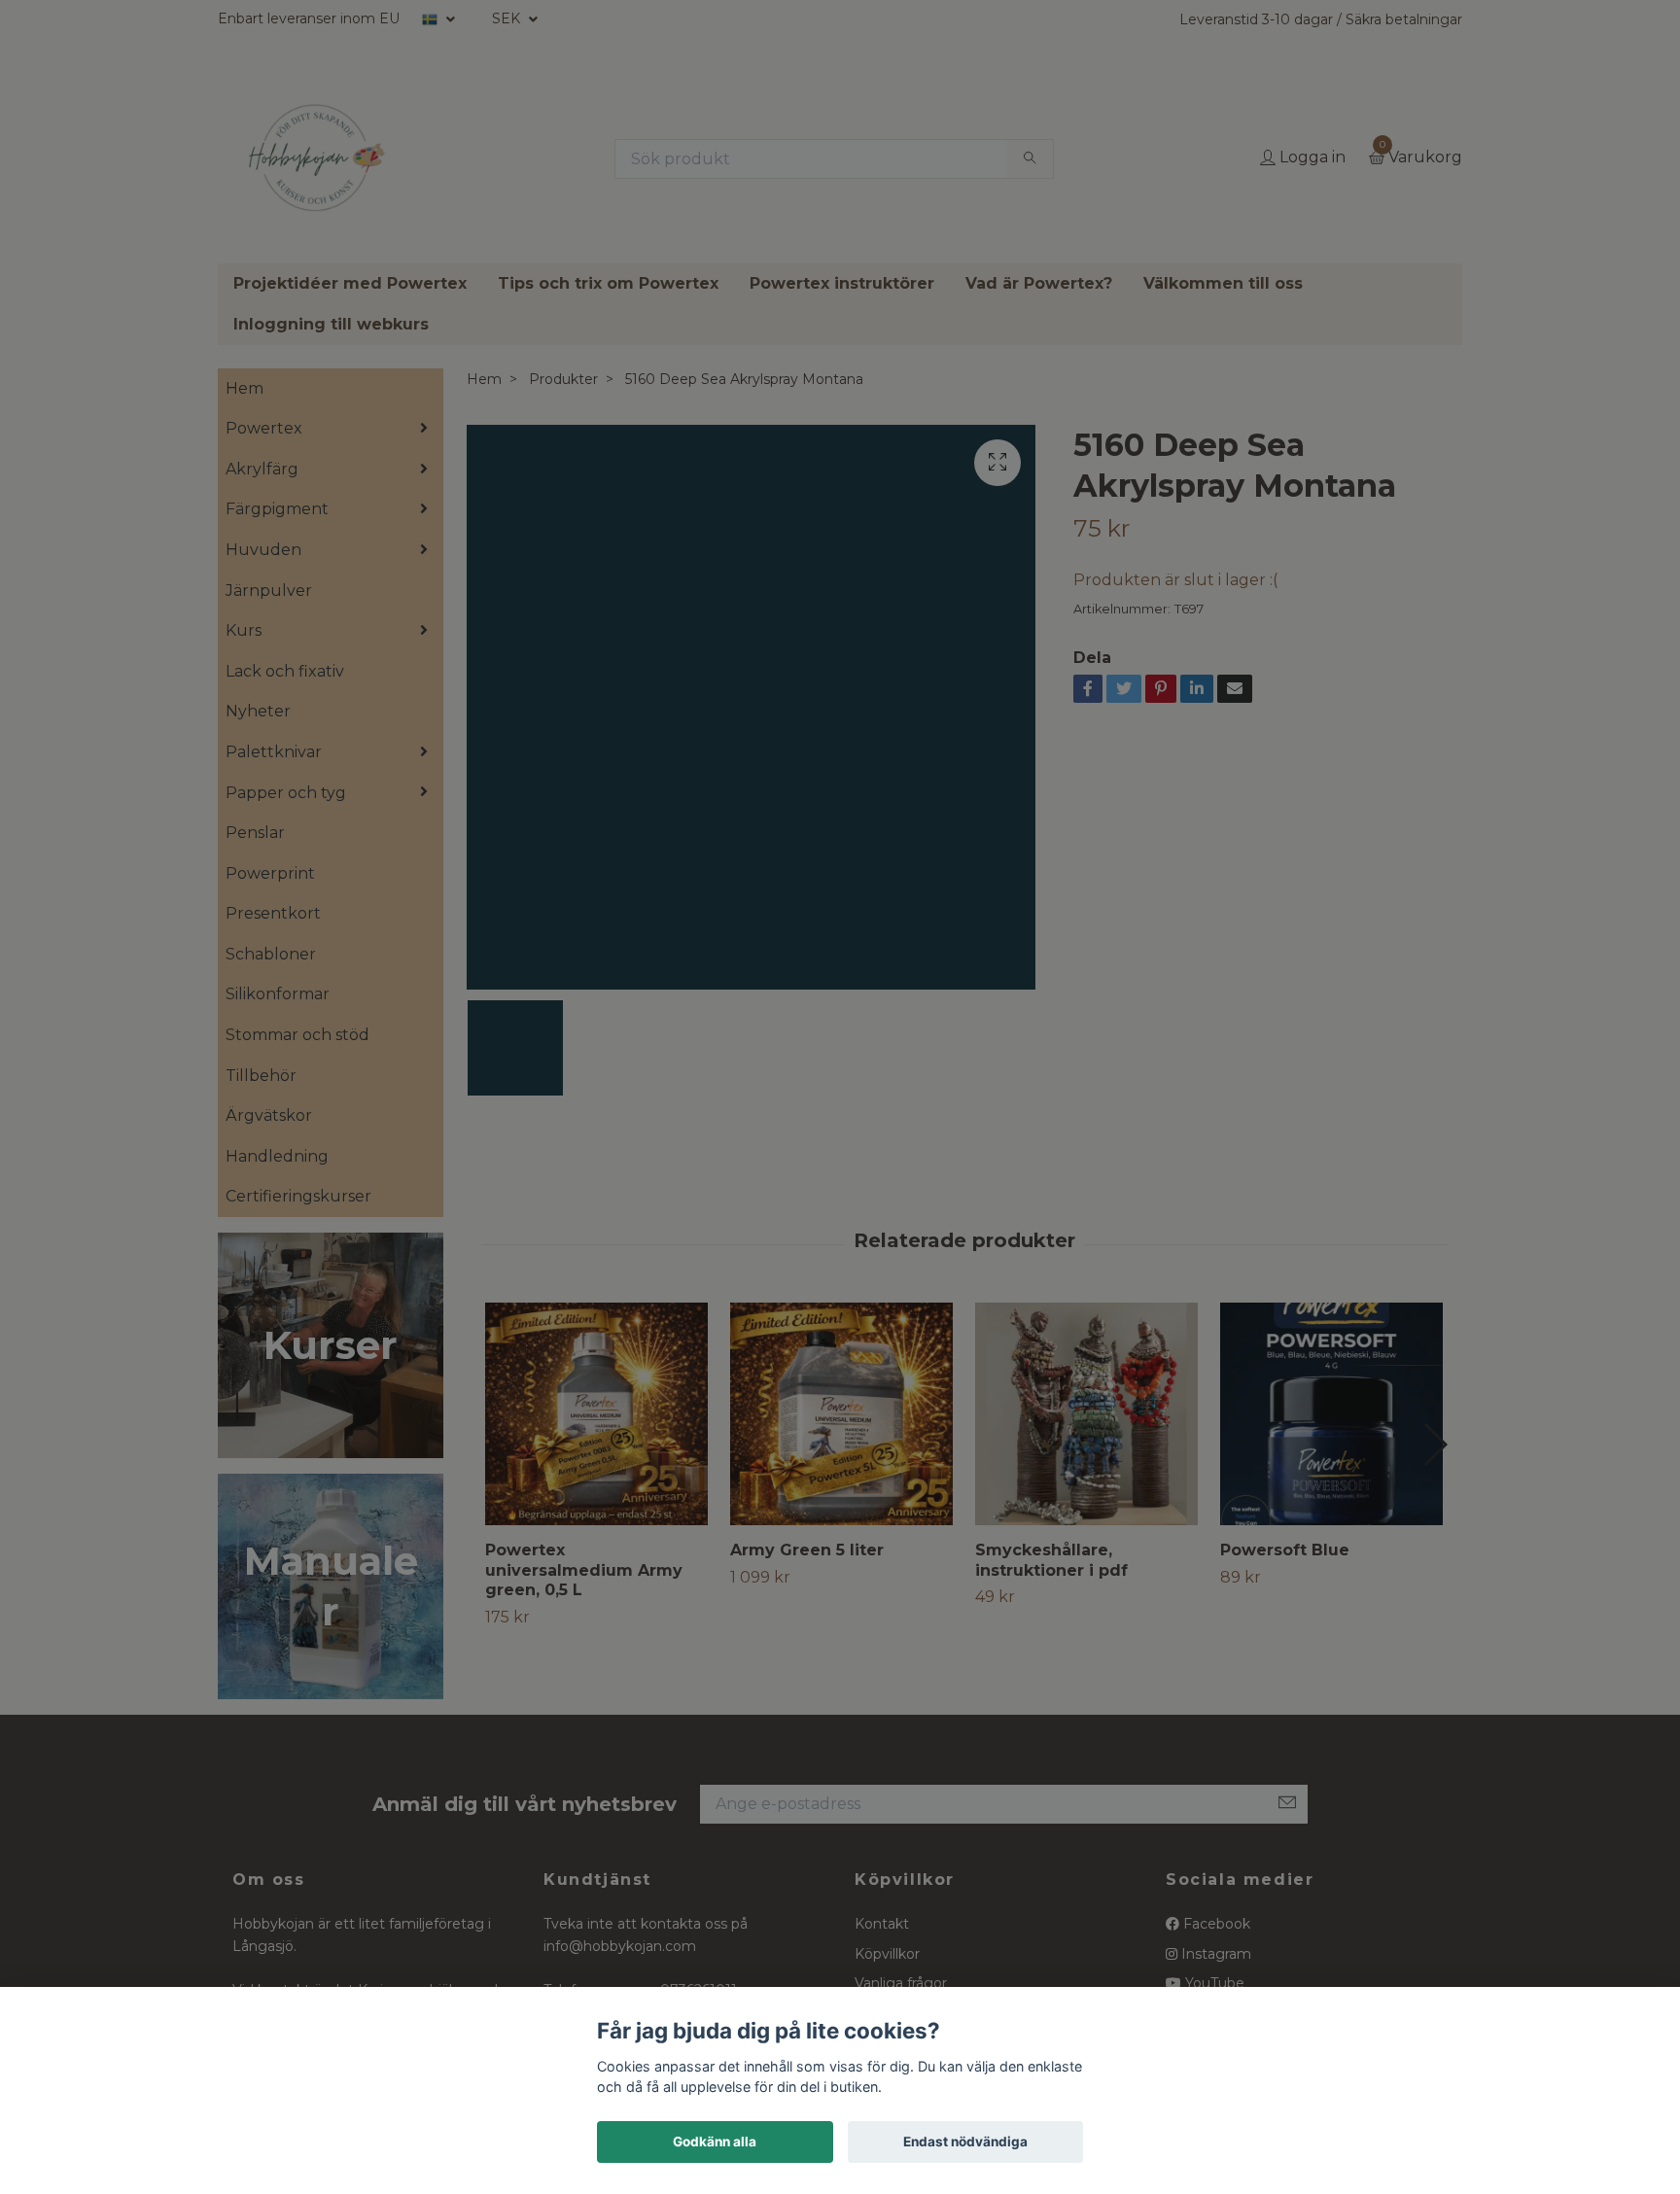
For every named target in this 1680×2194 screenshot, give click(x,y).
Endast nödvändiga (965, 2142)
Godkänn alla (715, 2142)
